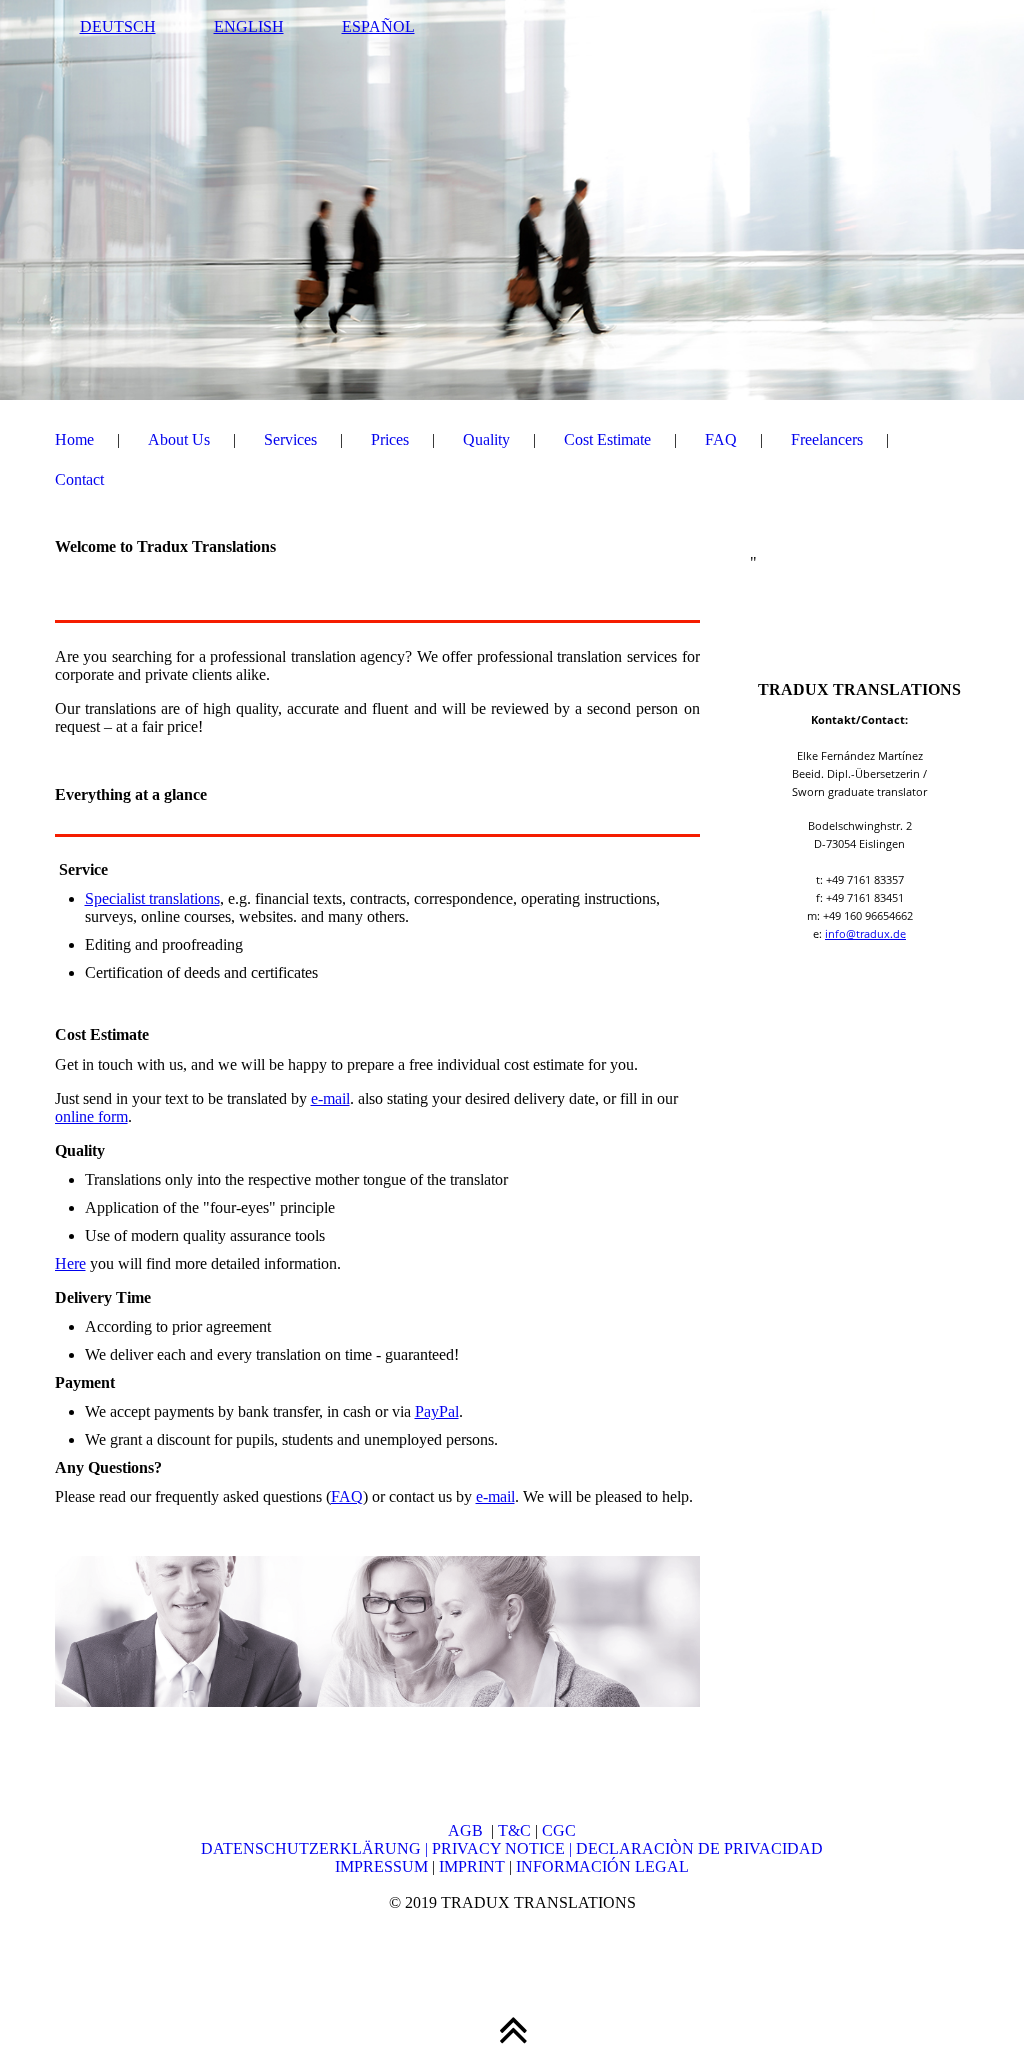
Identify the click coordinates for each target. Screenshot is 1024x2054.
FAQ (721, 439)
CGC (559, 1830)
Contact (79, 479)
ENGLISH (249, 26)
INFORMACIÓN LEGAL (602, 1866)
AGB (469, 1830)
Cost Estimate (607, 439)
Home (74, 439)
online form (91, 1116)
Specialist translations (152, 898)
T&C (514, 1830)
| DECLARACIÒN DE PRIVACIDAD (696, 1848)
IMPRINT (470, 1866)
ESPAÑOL (378, 26)
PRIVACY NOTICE (500, 1848)
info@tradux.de (865, 933)
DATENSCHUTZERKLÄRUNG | (316, 1848)
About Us (179, 439)
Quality (486, 439)
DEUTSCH (118, 26)
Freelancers (827, 439)
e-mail (330, 1098)
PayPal (437, 1411)
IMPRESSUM (381, 1866)
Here (70, 1263)
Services (290, 439)
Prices (390, 439)
